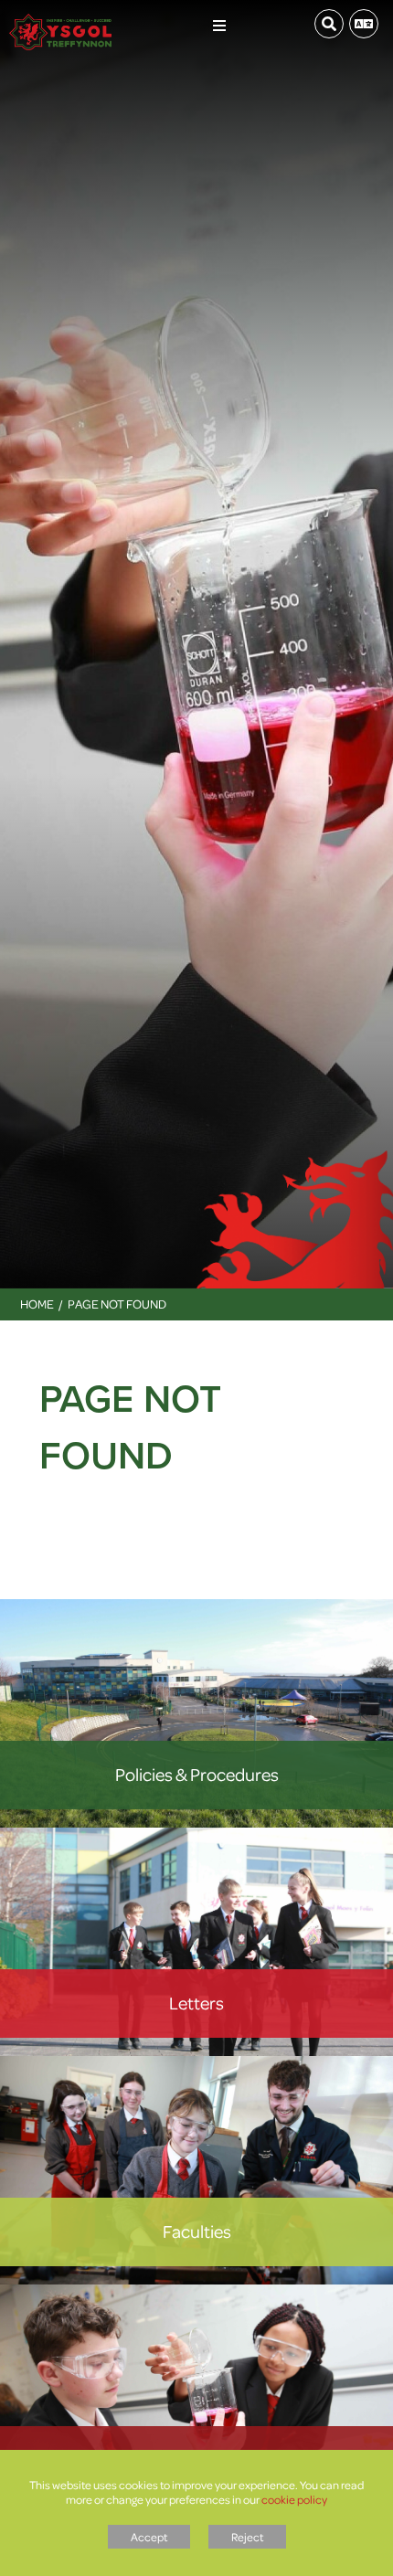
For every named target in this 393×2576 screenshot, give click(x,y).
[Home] (60, 18)
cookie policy (294, 2499)
